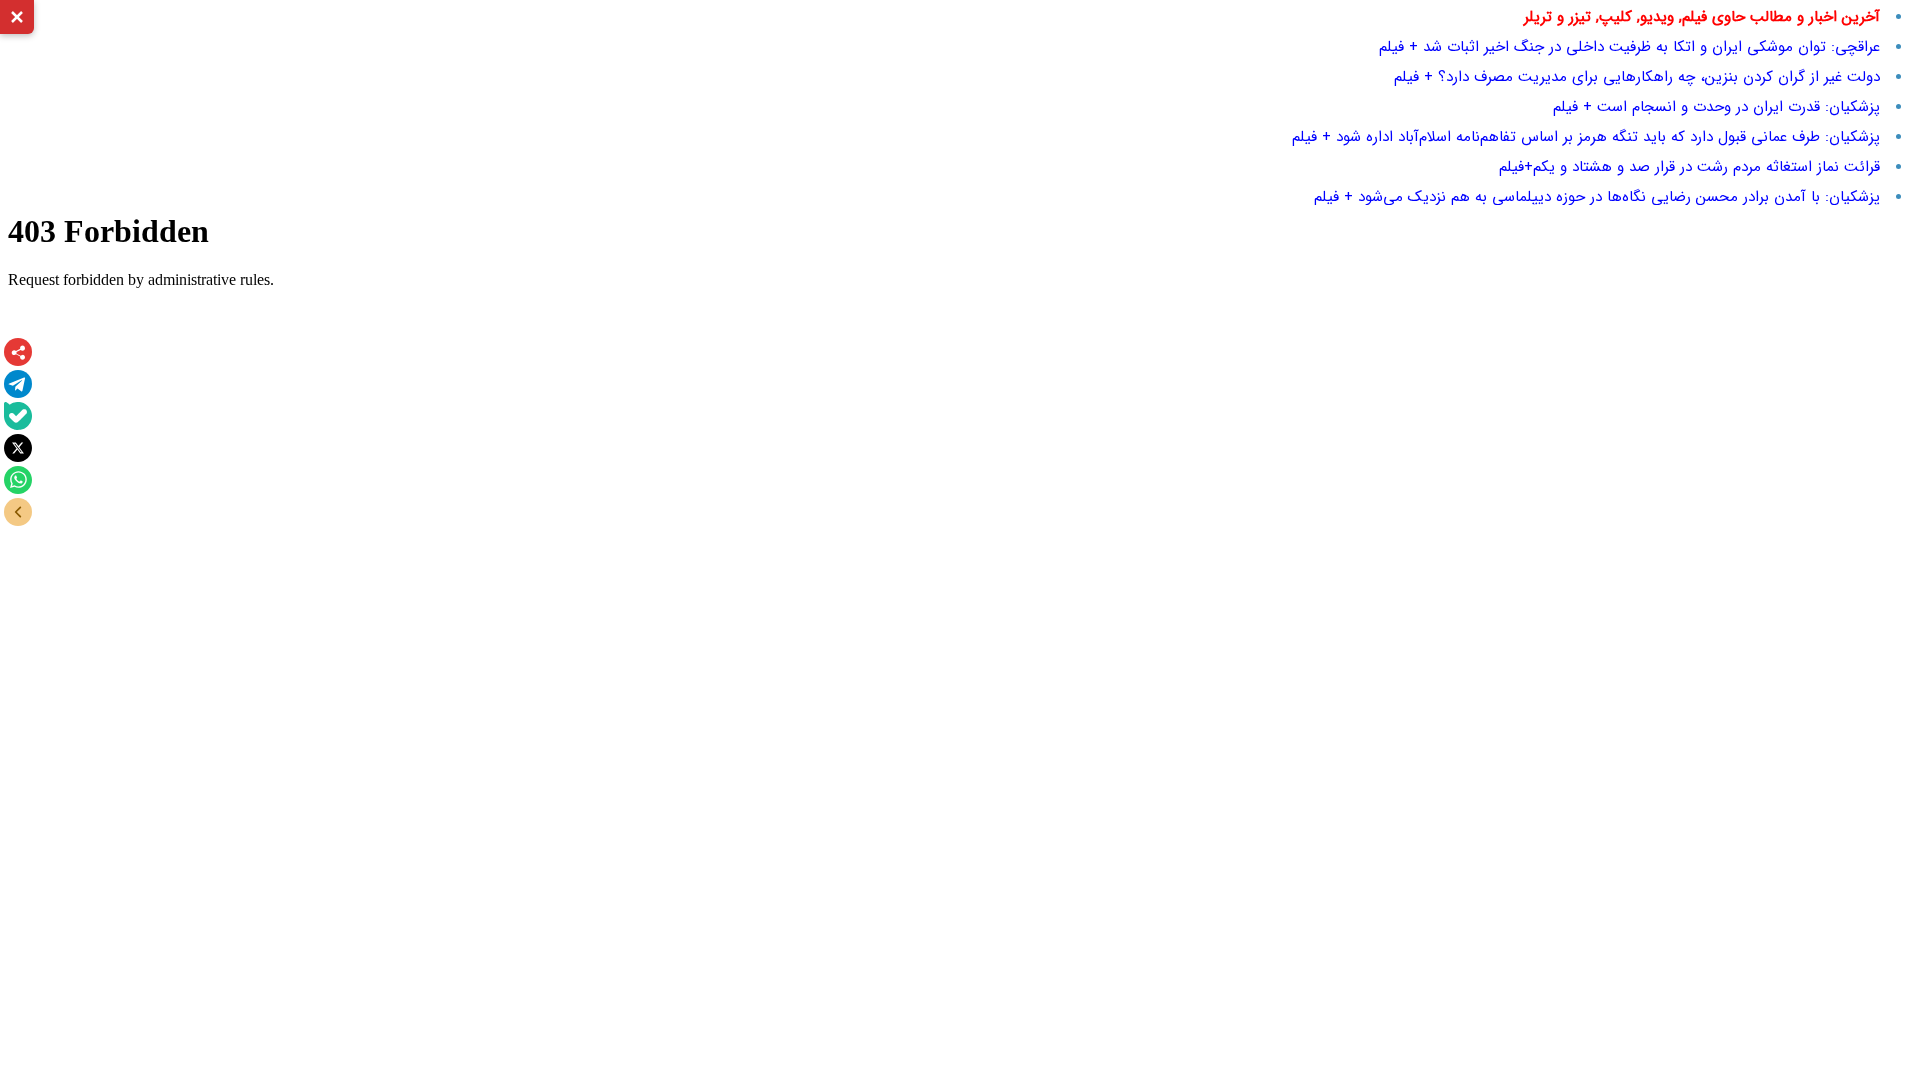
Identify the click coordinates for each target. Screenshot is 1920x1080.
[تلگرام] (18, 384)
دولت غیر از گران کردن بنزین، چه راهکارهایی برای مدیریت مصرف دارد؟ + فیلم (1637, 77)
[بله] (18, 416)
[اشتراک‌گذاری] (18, 352)
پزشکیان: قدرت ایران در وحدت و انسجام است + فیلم (1716, 107)
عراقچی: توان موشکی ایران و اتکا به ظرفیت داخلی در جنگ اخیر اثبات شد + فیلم (1629, 47)
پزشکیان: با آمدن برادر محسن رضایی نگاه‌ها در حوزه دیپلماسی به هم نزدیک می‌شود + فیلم (1597, 197)
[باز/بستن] (18, 512)
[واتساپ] (18, 480)
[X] (18, 448)
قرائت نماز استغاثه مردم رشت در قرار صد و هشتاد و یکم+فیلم (1689, 167)
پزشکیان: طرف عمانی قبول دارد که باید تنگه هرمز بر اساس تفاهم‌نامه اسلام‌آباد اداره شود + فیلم (1586, 137)
